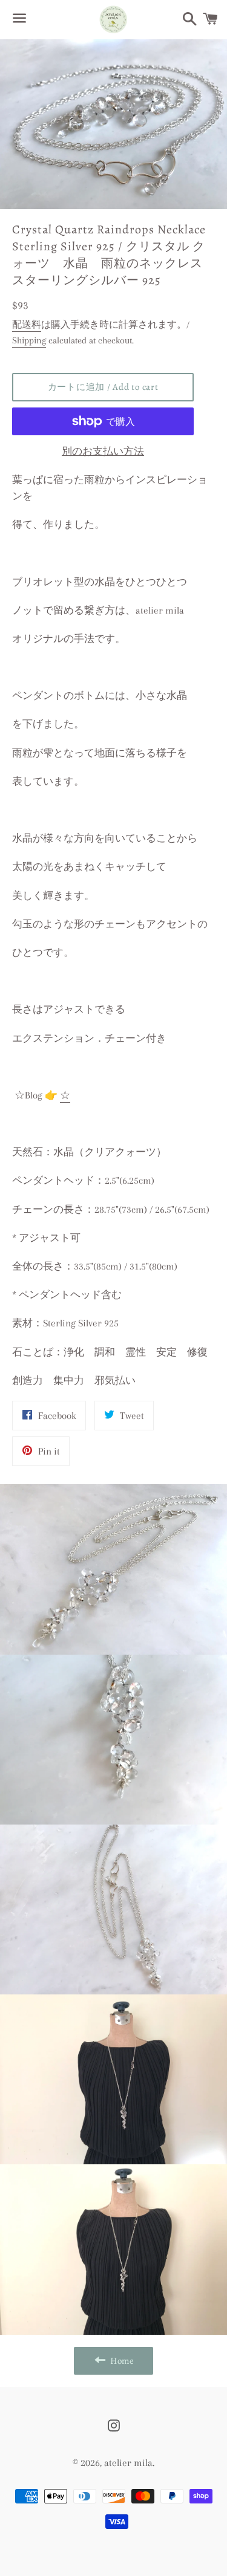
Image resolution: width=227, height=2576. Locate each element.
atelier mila (128, 2463)
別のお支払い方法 (103, 451)
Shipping (29, 340)
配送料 (27, 325)
